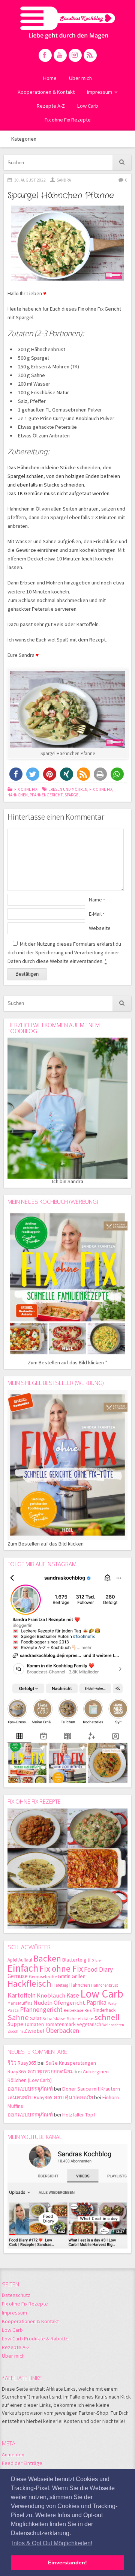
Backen (47, 1958)
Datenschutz (16, 2295)
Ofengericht (69, 2003)
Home (50, 78)
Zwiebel (34, 2031)
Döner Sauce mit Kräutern (91, 2089)
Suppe (15, 2024)
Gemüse (18, 1976)
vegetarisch (89, 2024)
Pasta (13, 2010)
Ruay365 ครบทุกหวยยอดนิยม (40, 2071)
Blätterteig (74, 1960)
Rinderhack (104, 2010)
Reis (88, 2010)
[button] (16, 774)
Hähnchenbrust (105, 1985)
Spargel (73, 795)
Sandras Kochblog (68, 23)
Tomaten (34, 2024)
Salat (36, 2018)
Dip (91, 1960)
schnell (107, 2017)
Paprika (96, 2002)
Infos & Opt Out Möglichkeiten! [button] (52, 2543)
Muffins (25, 2003)
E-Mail (97, 914)
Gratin (64, 1976)
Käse (73, 1995)
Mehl (12, 2003)
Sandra (64, 180)
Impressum (100, 92)
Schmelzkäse (80, 2018)
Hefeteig (60, 1985)
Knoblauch (51, 1995)
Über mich (80, 78)
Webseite (100, 928)
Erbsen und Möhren (68, 789)
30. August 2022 (30, 180)
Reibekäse (73, 2010)
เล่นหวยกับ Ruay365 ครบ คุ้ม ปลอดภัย (50, 2097)
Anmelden (13, 2454)
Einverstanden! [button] (67, 2562)
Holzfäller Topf (79, 2115)
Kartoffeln (22, 1995)
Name (97, 900)
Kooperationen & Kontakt (46, 92)
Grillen (79, 1976)
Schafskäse (54, 2018)
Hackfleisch (29, 1983)
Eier (99, 1960)
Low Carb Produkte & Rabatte (35, 2339)
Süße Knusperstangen (71, 2063)
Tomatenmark (60, 2024)
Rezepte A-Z (51, 106)
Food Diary (98, 1969)
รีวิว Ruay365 (22, 2063)
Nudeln (43, 2003)
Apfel (12, 1960)
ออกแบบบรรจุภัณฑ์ (30, 2089)
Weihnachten (113, 2025)
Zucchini (15, 2031)
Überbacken (62, 2030)
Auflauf (25, 1960)
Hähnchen (18, 795)
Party (112, 2003)
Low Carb (88, 106)
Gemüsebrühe (43, 1976)
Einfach (23, 1968)
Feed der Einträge (22, 2463)
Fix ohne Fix (26, 789)
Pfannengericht (46, 795)
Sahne (18, 2017)
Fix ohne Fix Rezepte (68, 120)
